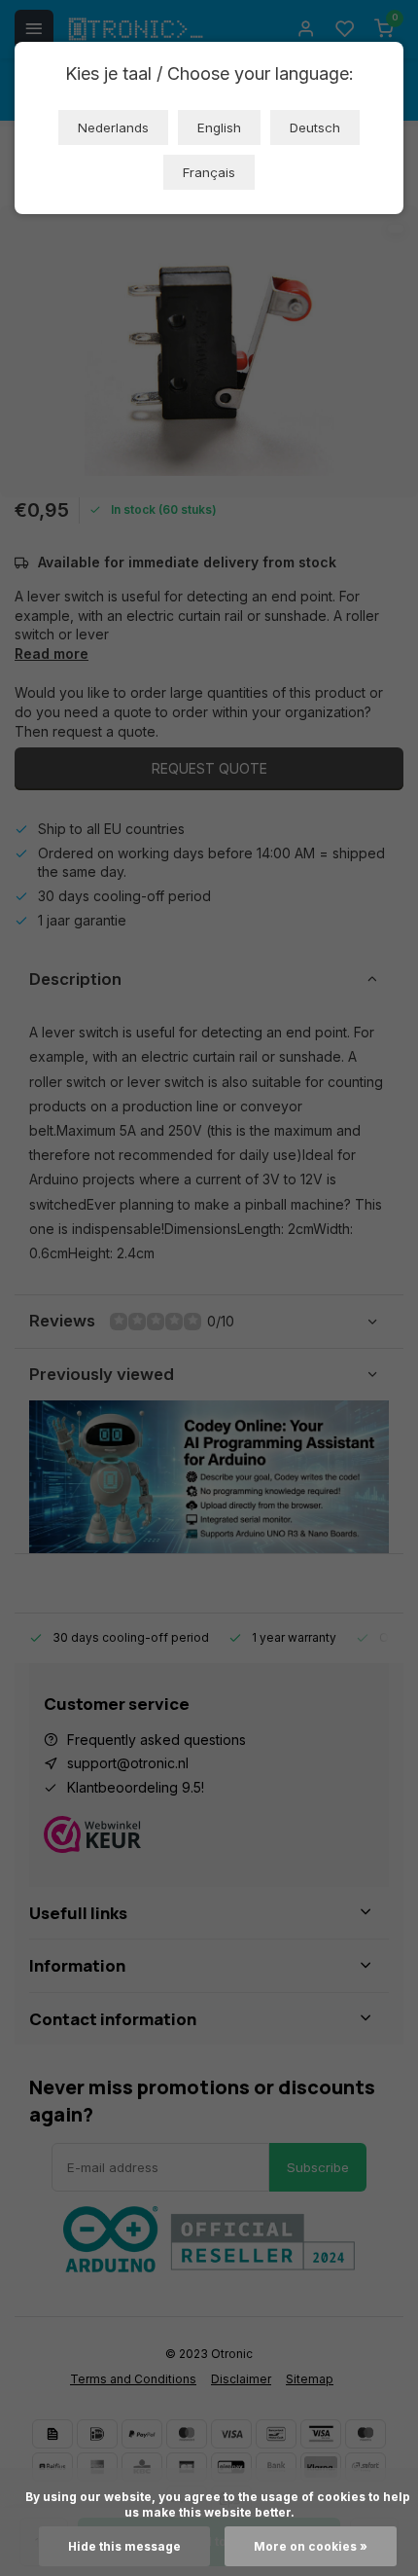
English (219, 127)
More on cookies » (311, 2546)
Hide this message (124, 2546)
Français (209, 172)
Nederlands (113, 127)
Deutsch (315, 127)
